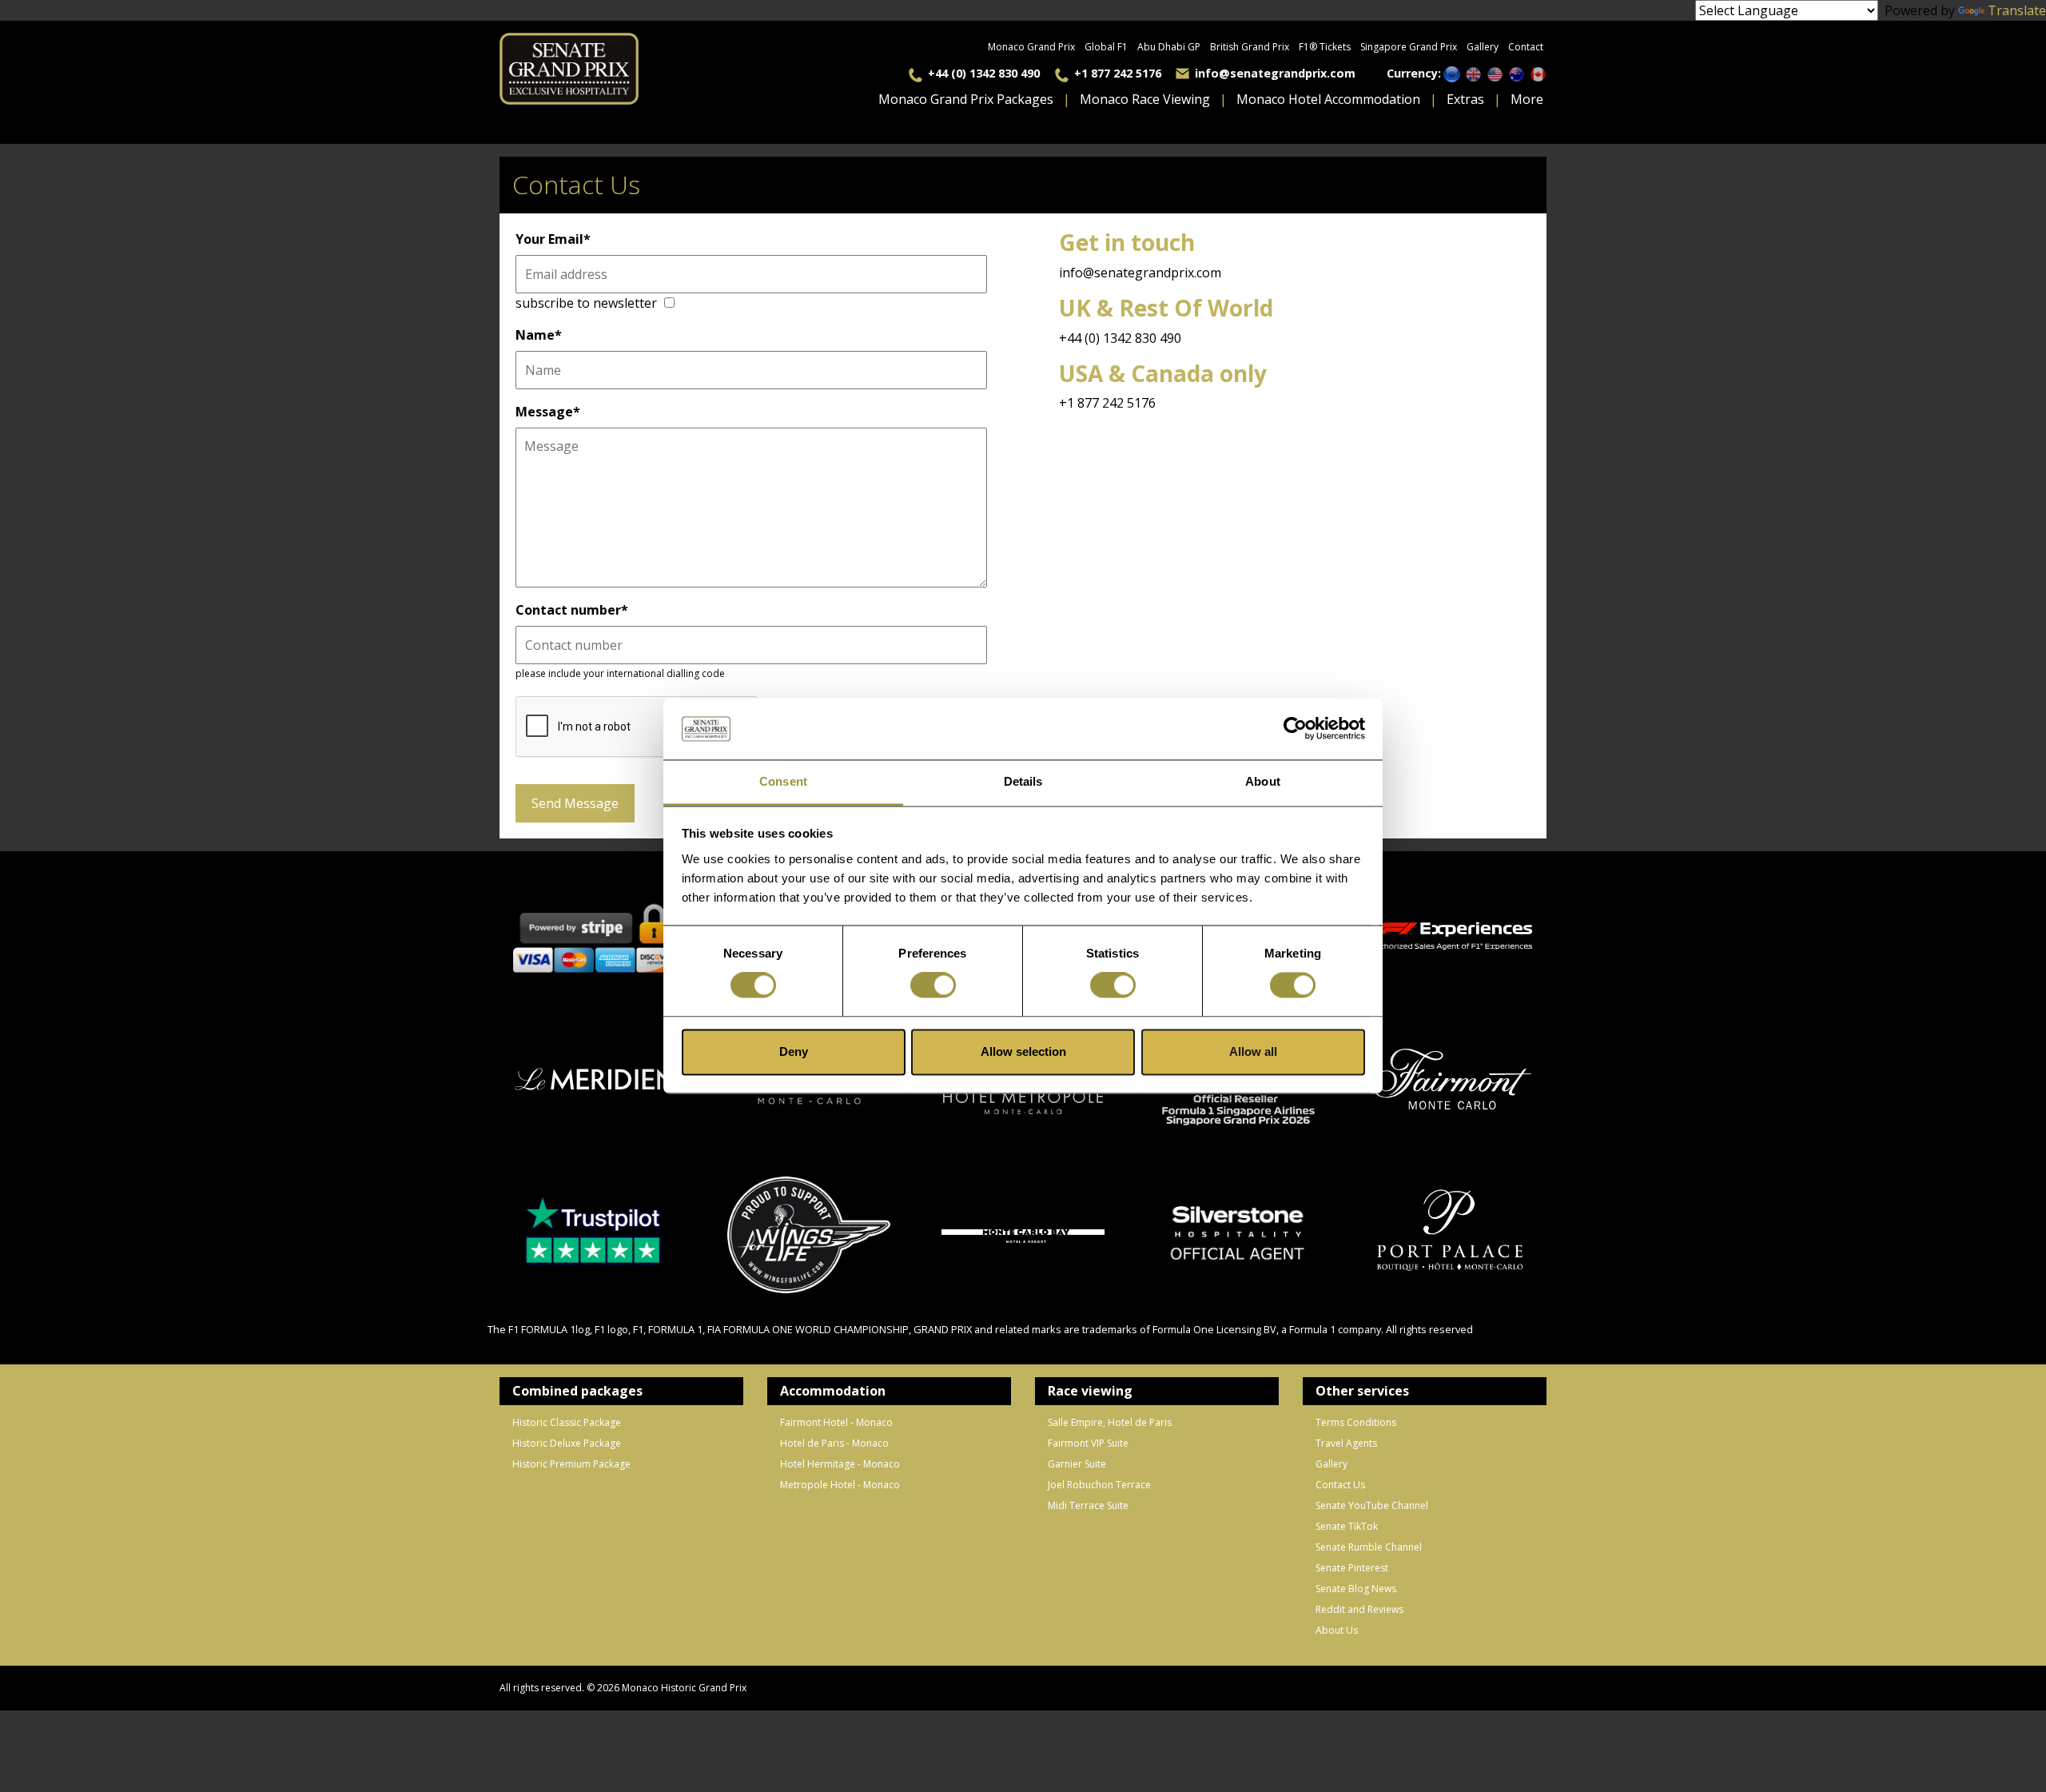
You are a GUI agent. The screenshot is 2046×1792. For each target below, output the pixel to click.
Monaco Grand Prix (1031, 47)
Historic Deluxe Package (567, 1443)
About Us (1337, 1630)
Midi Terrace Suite (1088, 1505)
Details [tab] (1023, 781)
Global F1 (1106, 47)
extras (1465, 99)
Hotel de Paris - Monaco (834, 1443)
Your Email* (553, 239)
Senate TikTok (1347, 1526)
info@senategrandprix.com (1275, 73)
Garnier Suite (1077, 1464)
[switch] (933, 986)
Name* (539, 335)
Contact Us (1340, 1485)
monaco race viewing (1145, 99)
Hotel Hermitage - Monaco (840, 1464)
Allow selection (1023, 1051)
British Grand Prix (1250, 47)
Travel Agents (1346, 1443)
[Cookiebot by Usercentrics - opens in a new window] (1295, 729)
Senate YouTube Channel (1372, 1505)
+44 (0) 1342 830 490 (984, 73)
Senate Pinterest (1352, 1568)
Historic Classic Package (567, 1422)
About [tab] (1263, 781)
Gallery (1483, 47)
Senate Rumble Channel (1369, 1547)
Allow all (1253, 1051)
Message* (548, 412)
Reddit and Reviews (1359, 1609)
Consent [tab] (783, 781)
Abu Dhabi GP (1169, 47)
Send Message (575, 803)
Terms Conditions (1356, 1422)
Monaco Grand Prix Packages (966, 99)
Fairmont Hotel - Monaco (836, 1422)
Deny (794, 1051)
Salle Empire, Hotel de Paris (1110, 1422)
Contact (1526, 47)
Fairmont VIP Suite (1088, 1443)
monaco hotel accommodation (1328, 99)
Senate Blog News (1356, 1589)
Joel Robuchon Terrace (1099, 1485)
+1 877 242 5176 (1118, 73)
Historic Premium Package (571, 1464)
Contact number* (572, 610)
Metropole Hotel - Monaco (840, 1485)
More (1527, 99)
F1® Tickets (1325, 47)
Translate (2017, 10)
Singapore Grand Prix (1409, 47)
